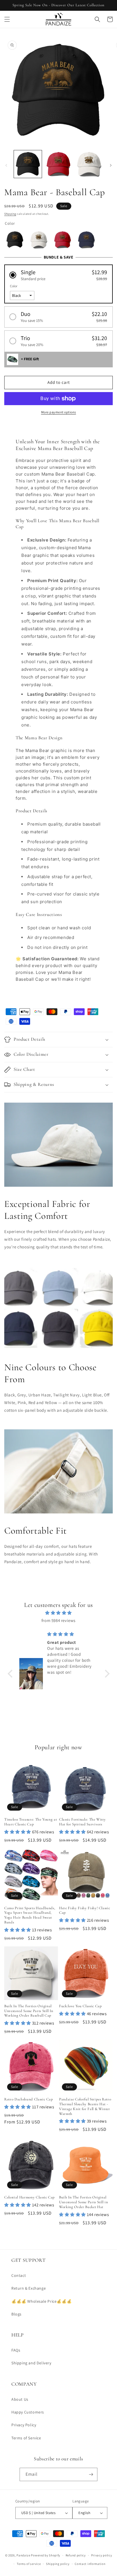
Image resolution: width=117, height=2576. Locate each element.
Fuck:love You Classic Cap (81, 2006)
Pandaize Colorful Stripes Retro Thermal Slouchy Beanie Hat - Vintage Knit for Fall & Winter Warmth (85, 2106)
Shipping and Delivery (31, 2363)
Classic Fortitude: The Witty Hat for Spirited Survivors (82, 1822)
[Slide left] (6, 165)
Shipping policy (58, 2564)
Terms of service (29, 2564)
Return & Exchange (29, 2288)
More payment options (59, 412)
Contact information (90, 2564)
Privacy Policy (24, 2425)
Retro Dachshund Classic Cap (29, 2099)
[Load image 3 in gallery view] (89, 164)
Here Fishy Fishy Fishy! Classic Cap (84, 1910)
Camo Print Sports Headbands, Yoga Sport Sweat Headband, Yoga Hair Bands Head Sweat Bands (30, 1915)
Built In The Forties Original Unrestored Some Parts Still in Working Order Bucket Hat (84, 2202)
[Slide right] (111, 165)
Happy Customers (28, 2412)
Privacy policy (102, 2555)
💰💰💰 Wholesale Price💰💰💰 (41, 2301)
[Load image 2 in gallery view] (58, 164)
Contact (19, 2275)
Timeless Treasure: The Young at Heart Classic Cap (31, 1822)
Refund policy (76, 2555)
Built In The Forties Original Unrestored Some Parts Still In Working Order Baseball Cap (29, 2011)
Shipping (10, 214)
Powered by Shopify (46, 2555)
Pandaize (23, 2555)
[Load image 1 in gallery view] (28, 164)
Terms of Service (26, 2438)
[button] (7, 19)
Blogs (16, 2314)
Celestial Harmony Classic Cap (30, 2197)
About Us (20, 2399)
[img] (59, 1613)
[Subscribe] (91, 2474)
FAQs (16, 2350)
